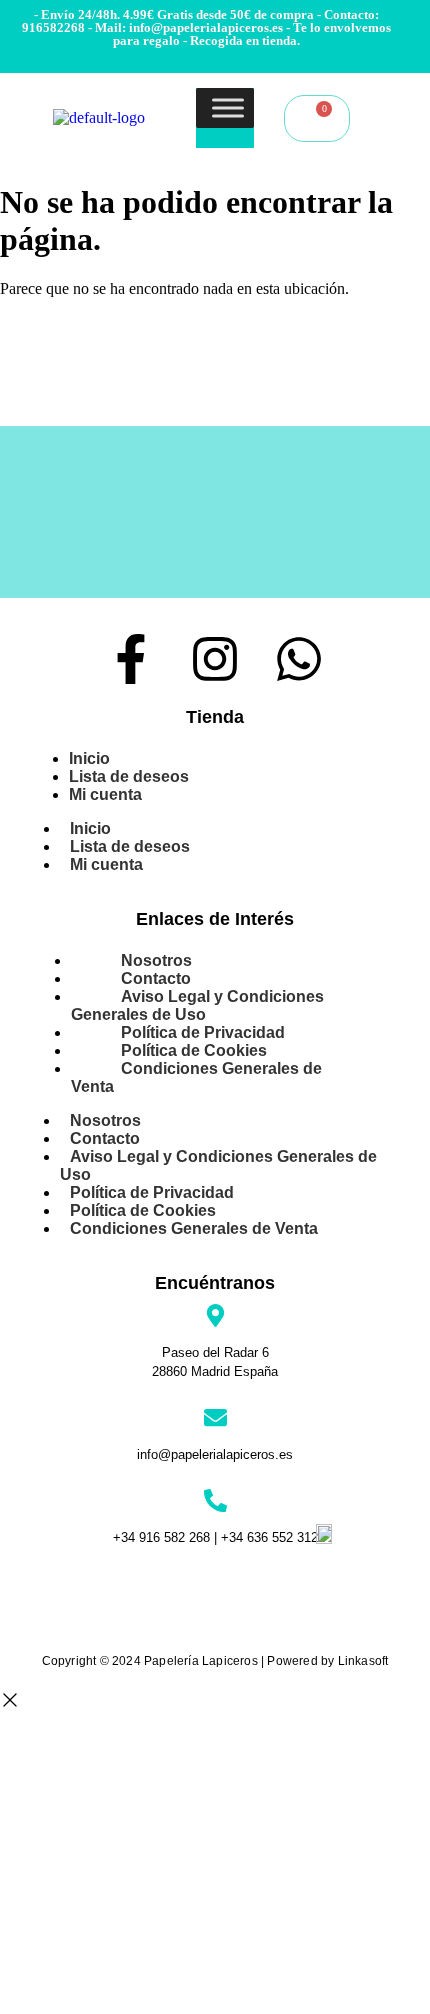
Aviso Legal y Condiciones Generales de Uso (197, 1005)
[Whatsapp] (299, 659)
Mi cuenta (105, 794)
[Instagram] (215, 659)
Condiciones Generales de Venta (196, 1077)
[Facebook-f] (131, 659)
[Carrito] (317, 118)
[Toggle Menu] (228, 107)
